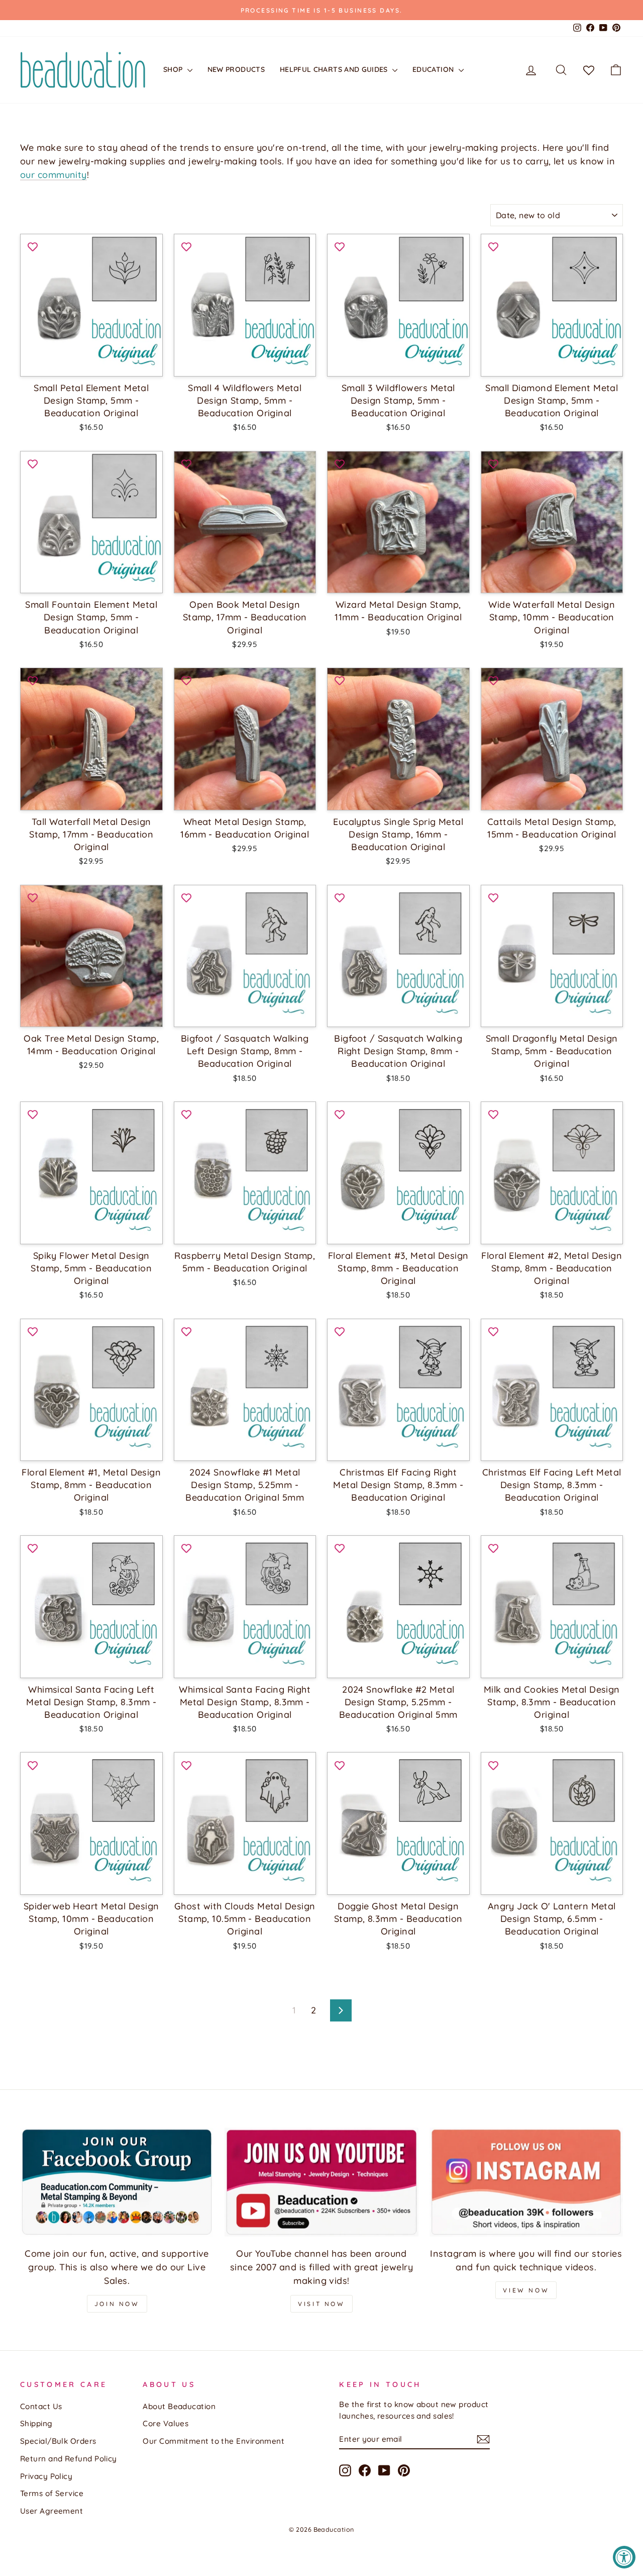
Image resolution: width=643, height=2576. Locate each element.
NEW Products (236, 69)
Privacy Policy (46, 2476)
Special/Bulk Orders (58, 2441)
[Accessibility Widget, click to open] (624, 2557)
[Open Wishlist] (589, 70)
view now (526, 2290)
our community (53, 175)
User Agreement (51, 2511)
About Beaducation (179, 2406)
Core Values (166, 2423)
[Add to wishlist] (33, 246)
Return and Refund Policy (69, 2459)
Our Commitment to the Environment (213, 2441)
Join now (117, 2304)
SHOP (174, 69)
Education (434, 69)
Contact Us (41, 2406)
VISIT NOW (321, 2304)
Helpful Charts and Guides (335, 69)
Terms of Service (52, 2493)
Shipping (36, 2423)
